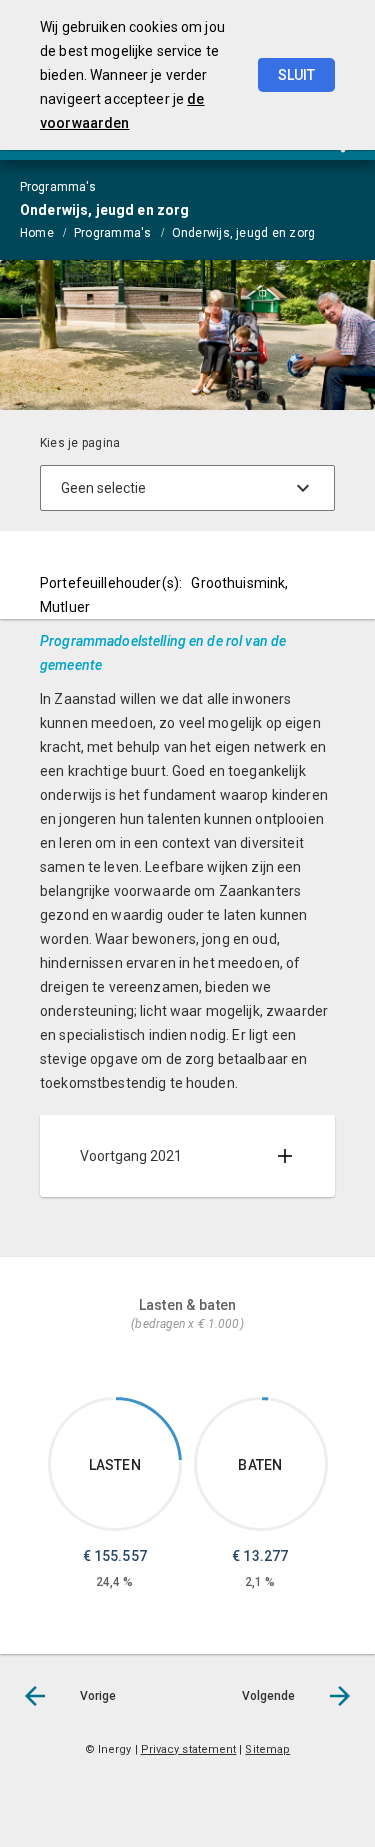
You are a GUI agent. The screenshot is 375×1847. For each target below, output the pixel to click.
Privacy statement (189, 1749)
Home (37, 233)
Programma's (113, 233)
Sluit (296, 75)
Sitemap (267, 1749)
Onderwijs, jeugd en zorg (244, 233)
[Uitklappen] (285, 1156)
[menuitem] (47, 232)
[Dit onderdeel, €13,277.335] (265, 1399)
